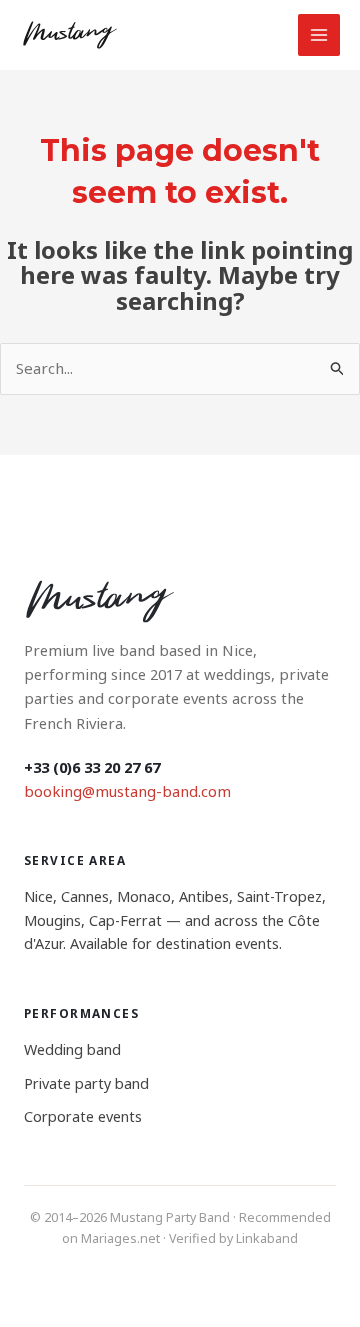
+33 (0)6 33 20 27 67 (92, 767)
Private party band (86, 1083)
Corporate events (83, 1116)
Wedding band (72, 1049)
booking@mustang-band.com (127, 791)
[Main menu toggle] (319, 35)
